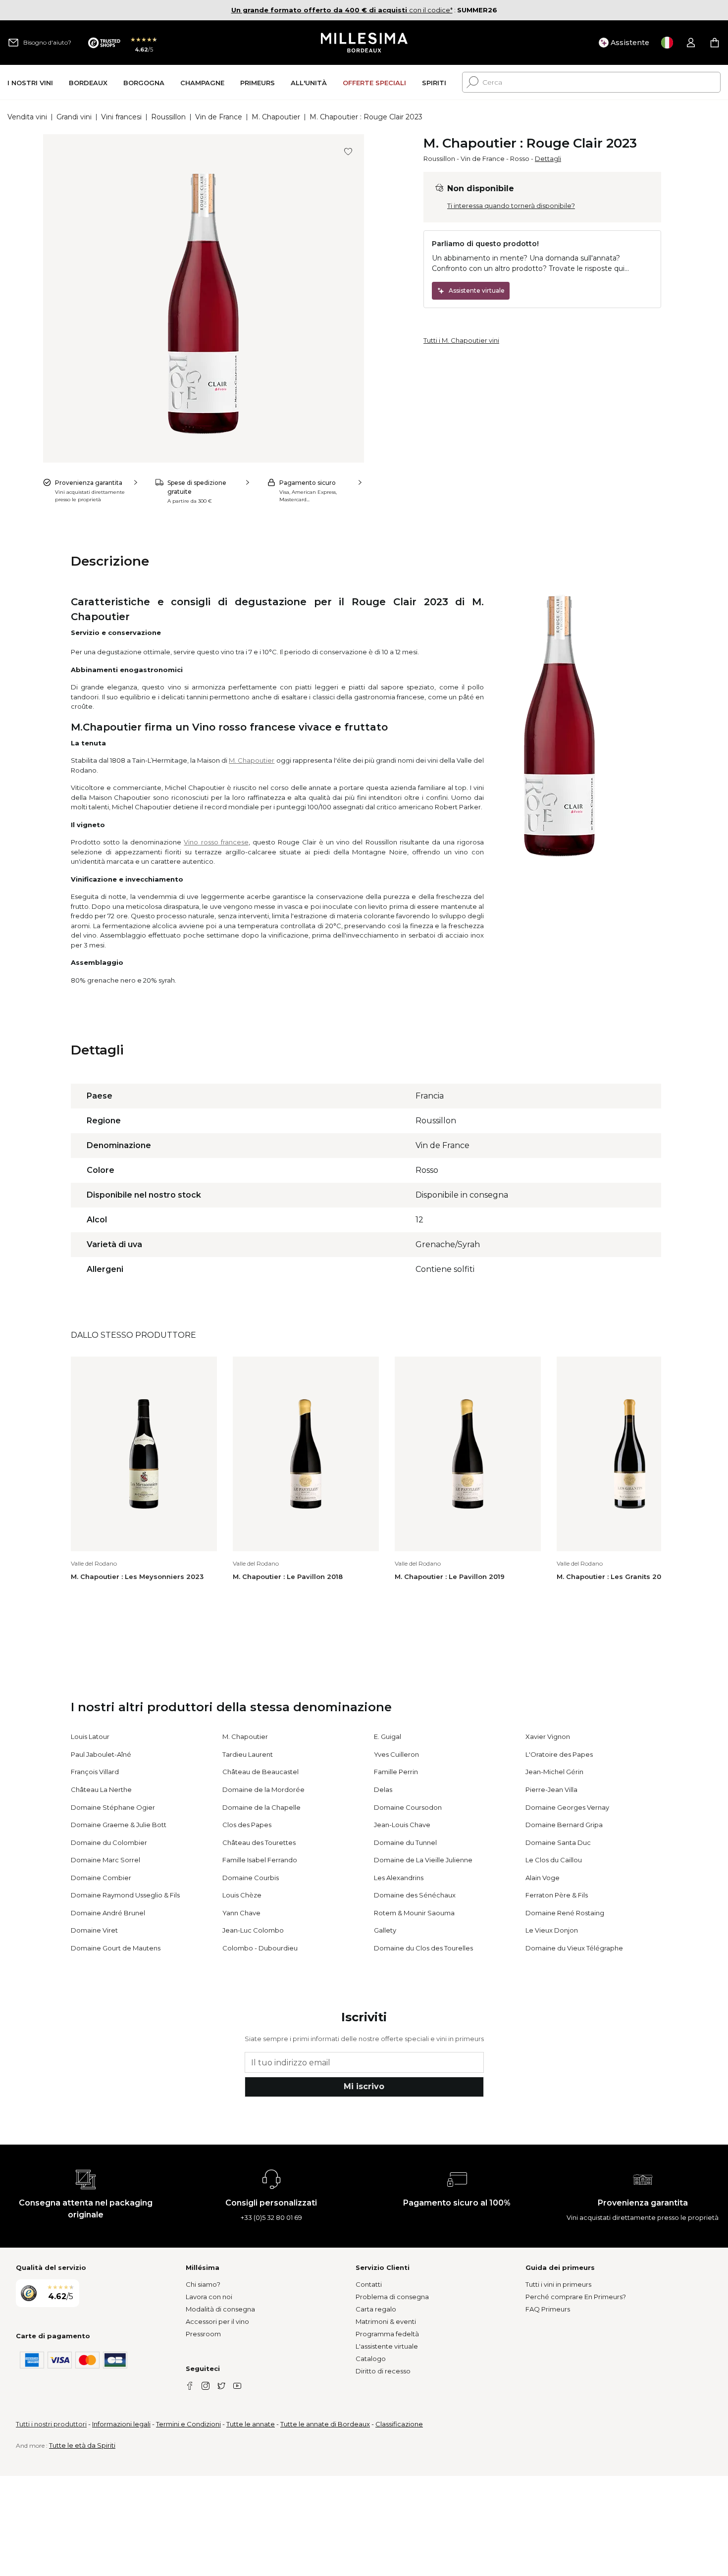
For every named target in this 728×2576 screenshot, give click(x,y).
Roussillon (168, 117)
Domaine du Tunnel (405, 1842)
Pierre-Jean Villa (551, 1789)
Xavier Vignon (548, 1736)
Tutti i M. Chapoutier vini (461, 340)
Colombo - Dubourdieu (260, 1948)
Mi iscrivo (364, 2086)
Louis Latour (90, 1736)
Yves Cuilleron (396, 1754)
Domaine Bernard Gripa (564, 1825)
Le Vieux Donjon (552, 1930)
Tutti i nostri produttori (51, 2424)
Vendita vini (27, 117)
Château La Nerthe (101, 1789)
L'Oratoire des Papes (559, 1754)
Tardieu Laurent (248, 1754)
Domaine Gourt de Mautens (116, 1948)
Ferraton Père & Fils (557, 1895)
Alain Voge (543, 1878)
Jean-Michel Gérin (554, 1772)
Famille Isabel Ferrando (260, 1860)
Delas (383, 1789)
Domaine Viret (94, 1930)
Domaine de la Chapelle (261, 1807)
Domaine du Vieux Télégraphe (574, 1948)
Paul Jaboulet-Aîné (101, 1754)
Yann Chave (241, 1913)
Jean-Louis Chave (402, 1825)
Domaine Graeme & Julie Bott (119, 1825)
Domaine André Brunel (108, 1913)
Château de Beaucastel (260, 1772)
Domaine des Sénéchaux (415, 1895)
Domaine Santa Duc (558, 1842)
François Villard (95, 1772)
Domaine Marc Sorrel (105, 1860)
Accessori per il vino (217, 2321)
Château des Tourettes (259, 1842)
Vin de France (219, 117)
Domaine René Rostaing (565, 1913)
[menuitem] (30, 82)
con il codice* (342, 10)
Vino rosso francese (216, 842)
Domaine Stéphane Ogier (113, 1807)
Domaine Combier (101, 1878)
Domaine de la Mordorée (263, 1789)
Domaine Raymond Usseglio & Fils (125, 1895)
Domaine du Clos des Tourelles (423, 1948)
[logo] (364, 43)
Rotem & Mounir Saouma (414, 1913)
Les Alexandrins (399, 1878)
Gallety (385, 1930)
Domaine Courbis (251, 1878)
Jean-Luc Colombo (253, 1930)
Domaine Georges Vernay (567, 1807)
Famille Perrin (396, 1772)
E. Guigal (388, 1736)
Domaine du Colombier (109, 1842)
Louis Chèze (242, 1895)
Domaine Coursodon (408, 1807)
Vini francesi (121, 117)
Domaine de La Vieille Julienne (423, 1860)
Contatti (369, 2284)
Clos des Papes (247, 1825)
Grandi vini (74, 117)
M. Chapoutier (276, 117)
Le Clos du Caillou (554, 1860)
